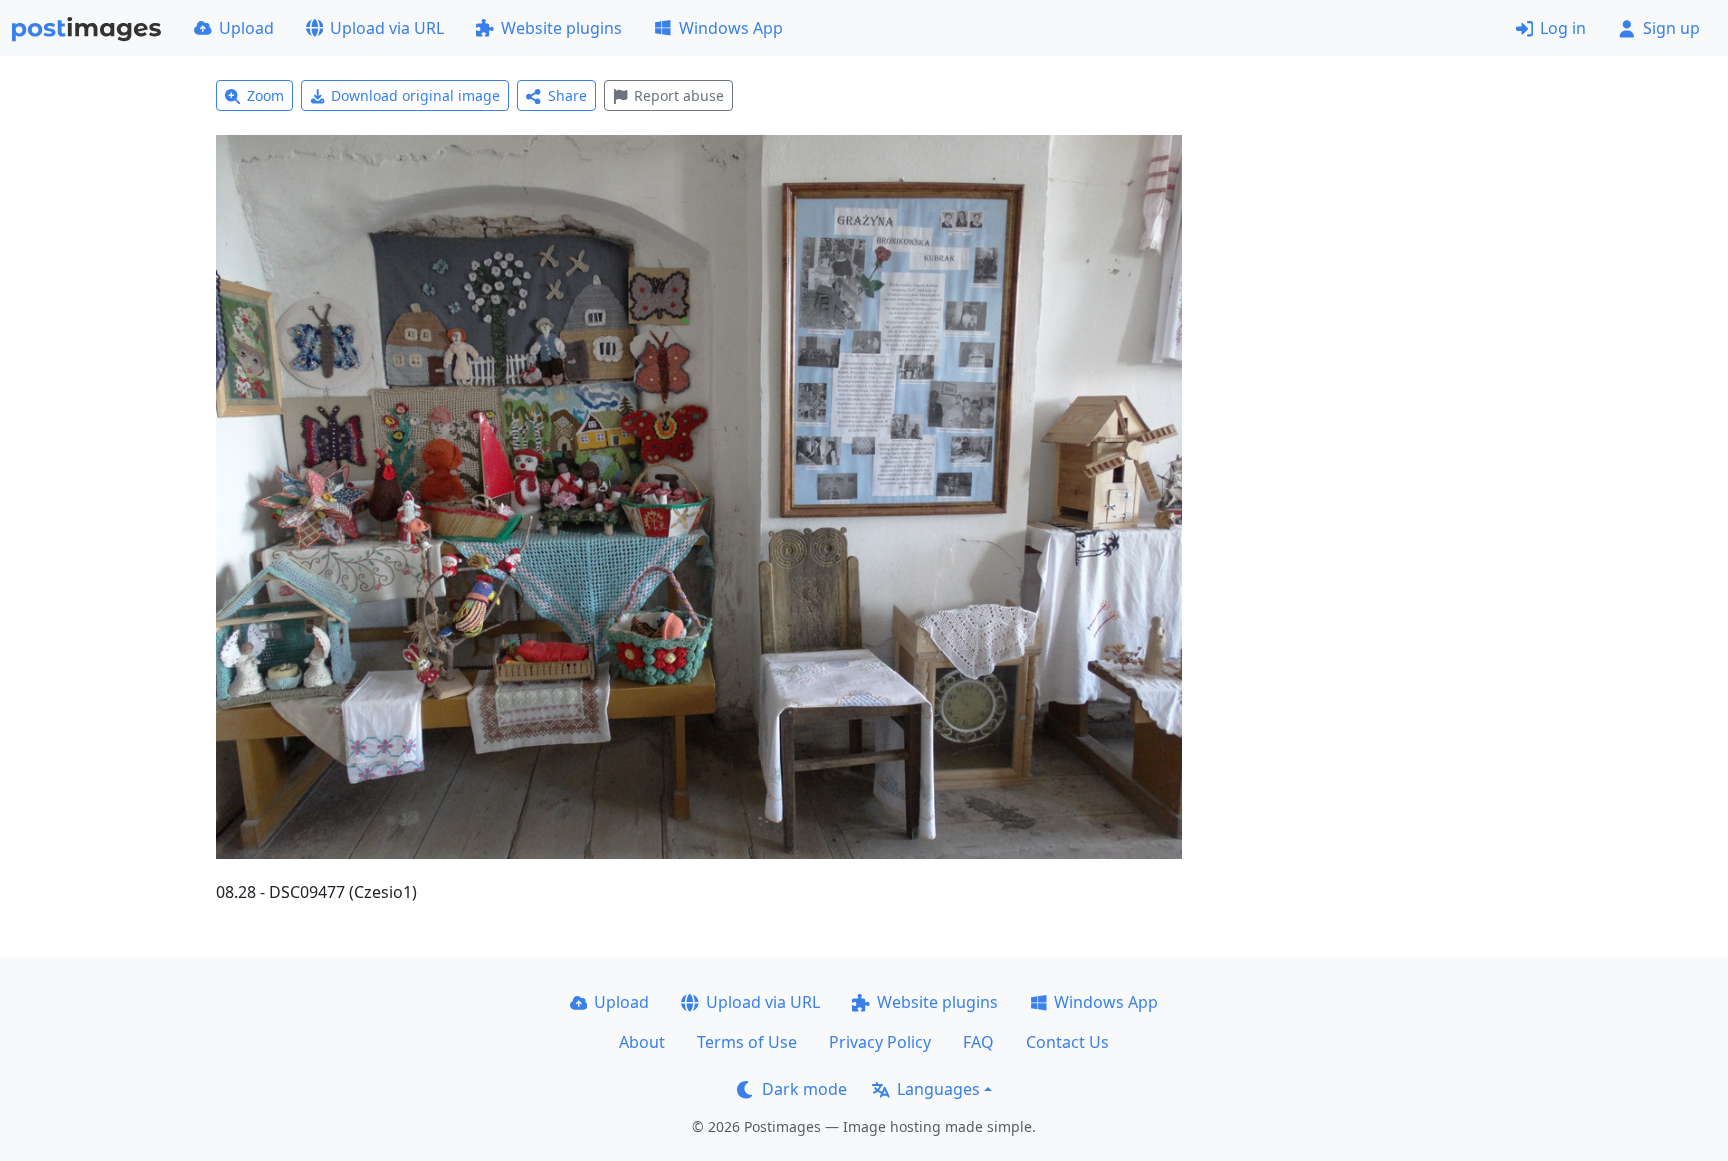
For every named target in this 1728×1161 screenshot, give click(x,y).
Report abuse (679, 95)
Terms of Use (747, 1042)
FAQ (978, 1042)
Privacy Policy (880, 1042)
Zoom (265, 95)
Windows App (731, 28)
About (642, 1042)
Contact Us (1067, 1042)
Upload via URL (387, 28)
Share (567, 95)
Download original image (415, 95)
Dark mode (804, 1089)
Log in (1563, 28)
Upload (246, 28)
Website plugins (561, 28)
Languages (938, 1089)
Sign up (1671, 28)
